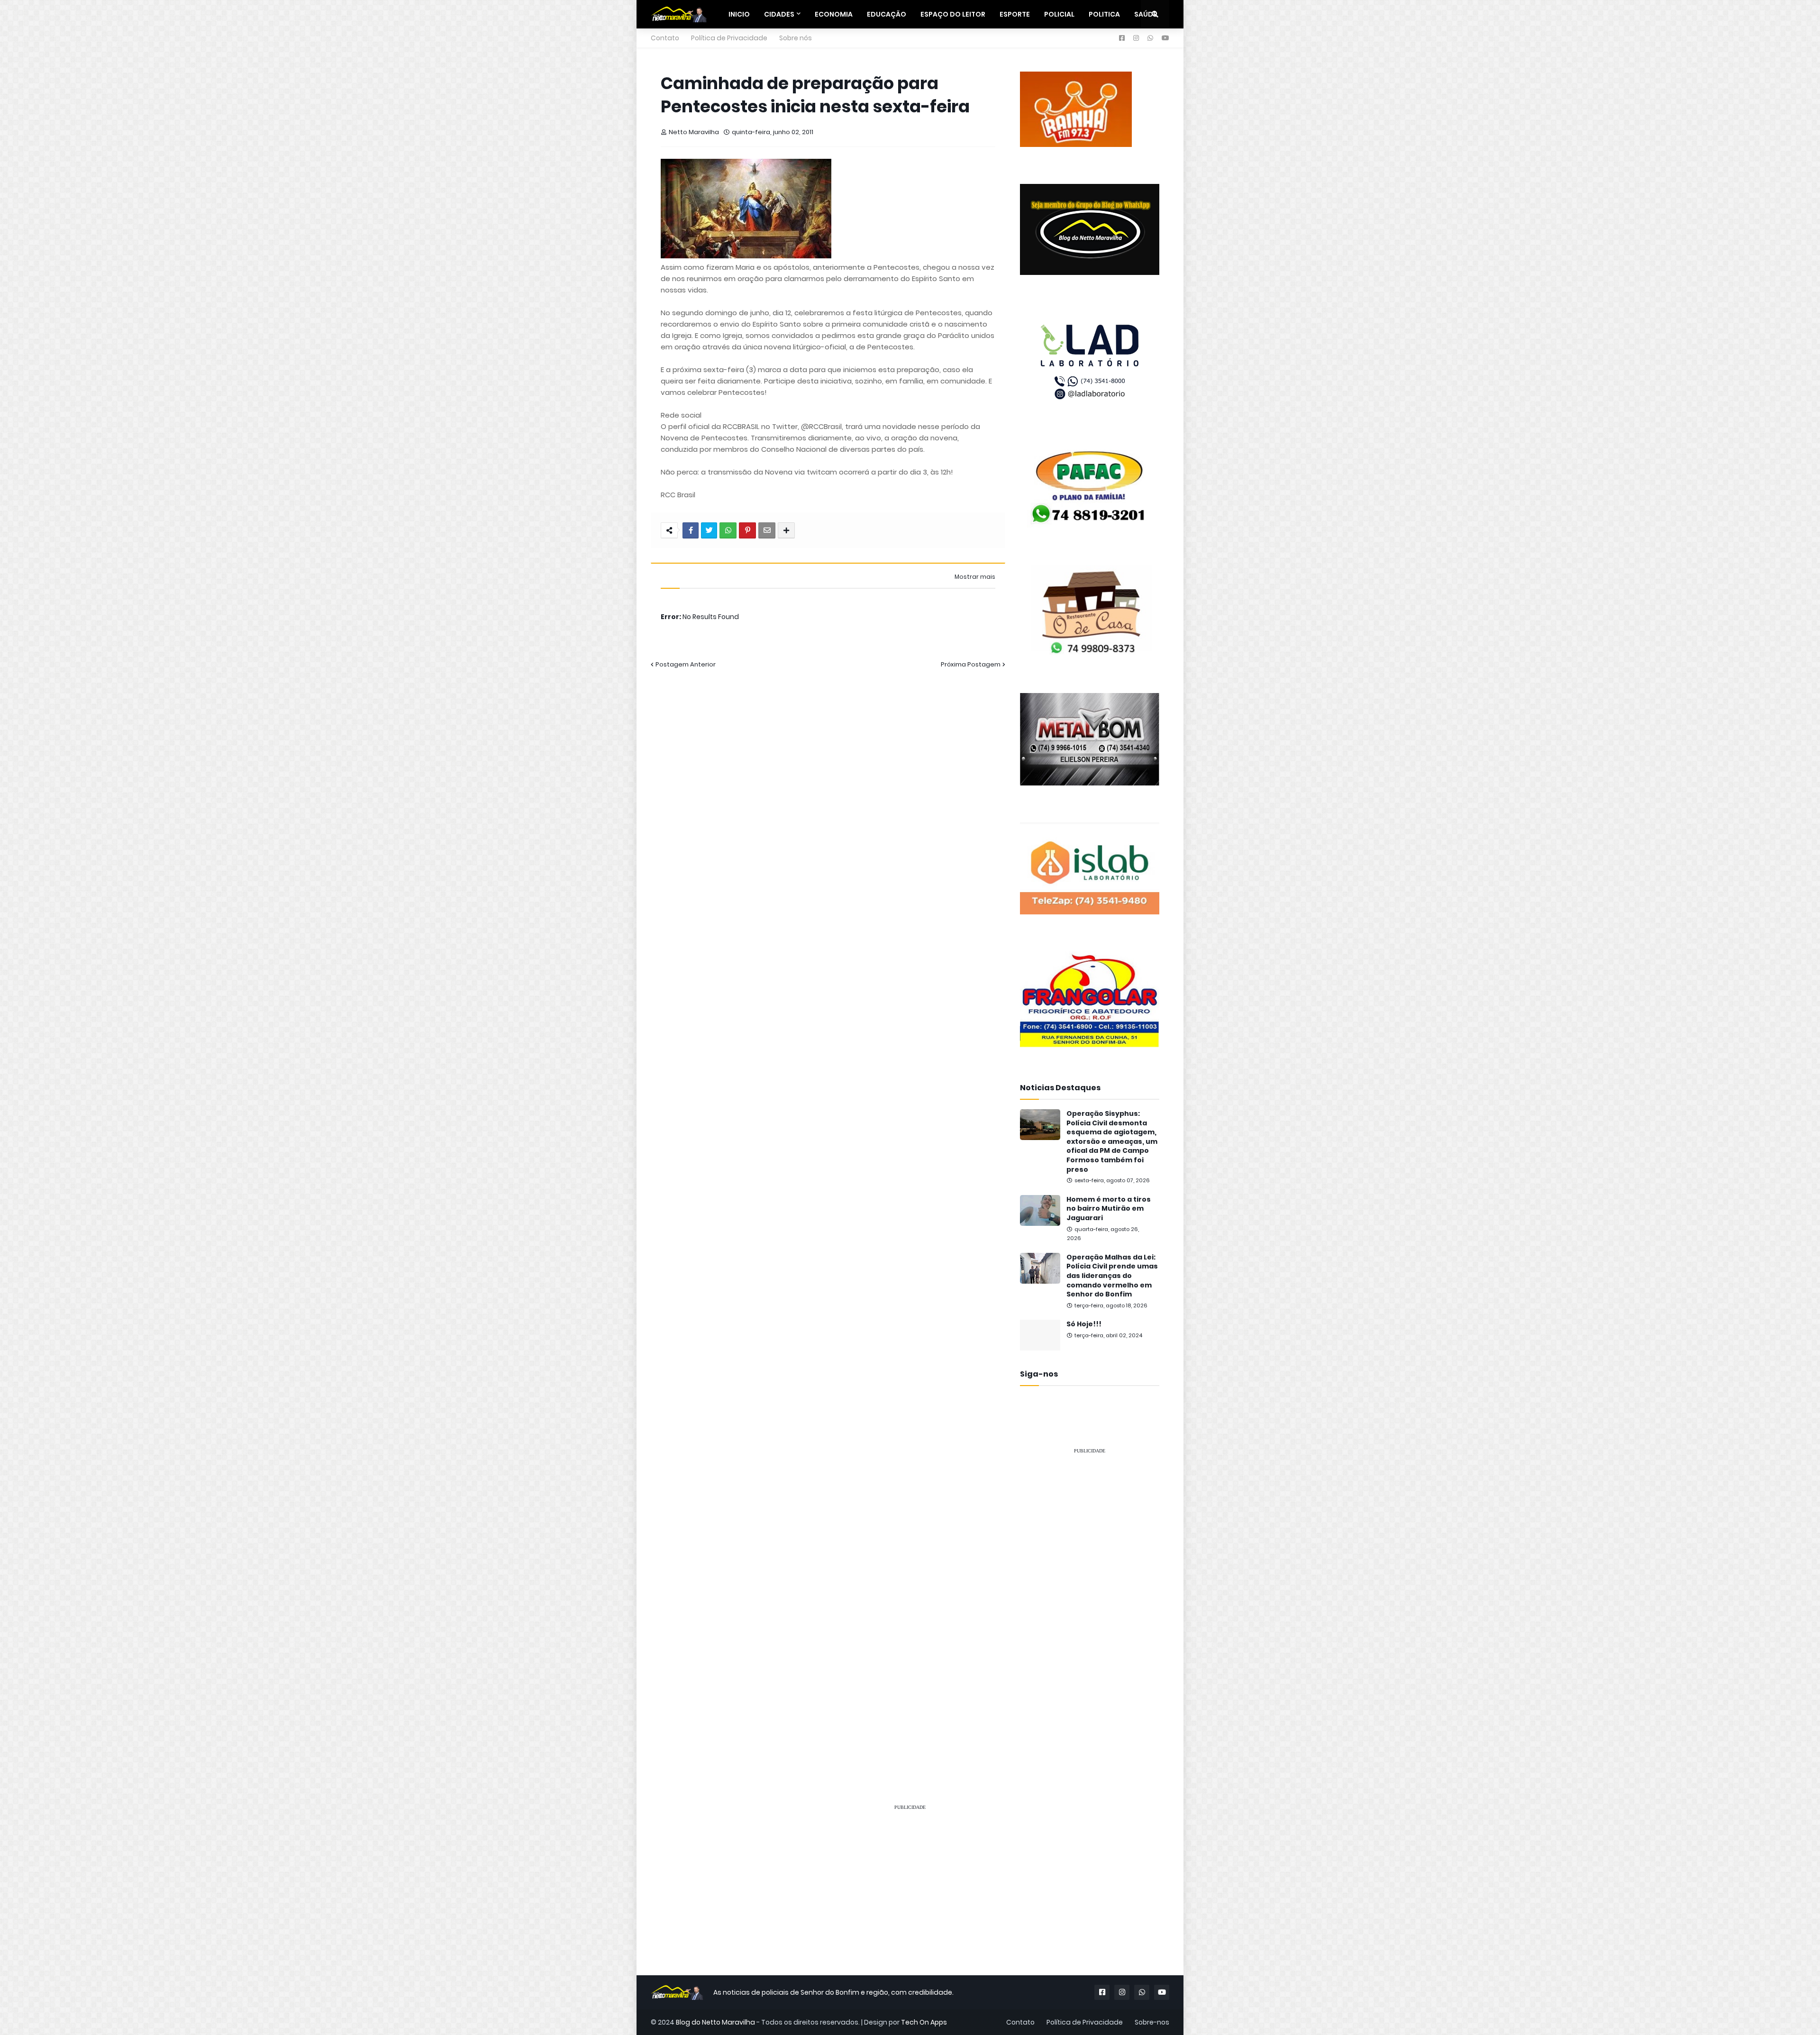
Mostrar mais (975, 577)
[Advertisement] (1090, 1605)
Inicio (739, 14)
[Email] (767, 530)
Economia (834, 14)
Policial (1059, 14)
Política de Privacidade (729, 38)
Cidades (779, 14)
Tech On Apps (924, 2022)
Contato (665, 38)
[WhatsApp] (728, 530)
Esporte (1015, 14)
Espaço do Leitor (953, 14)
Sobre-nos (1152, 2022)
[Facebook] (691, 530)
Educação (887, 14)
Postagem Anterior (686, 664)
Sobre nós (796, 38)
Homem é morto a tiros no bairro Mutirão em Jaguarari (1109, 1209)
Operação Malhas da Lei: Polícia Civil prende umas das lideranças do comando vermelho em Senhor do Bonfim (1112, 1276)
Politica (1104, 14)
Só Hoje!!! (1084, 1324)
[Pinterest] (747, 530)
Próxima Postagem (971, 664)
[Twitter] (709, 530)
